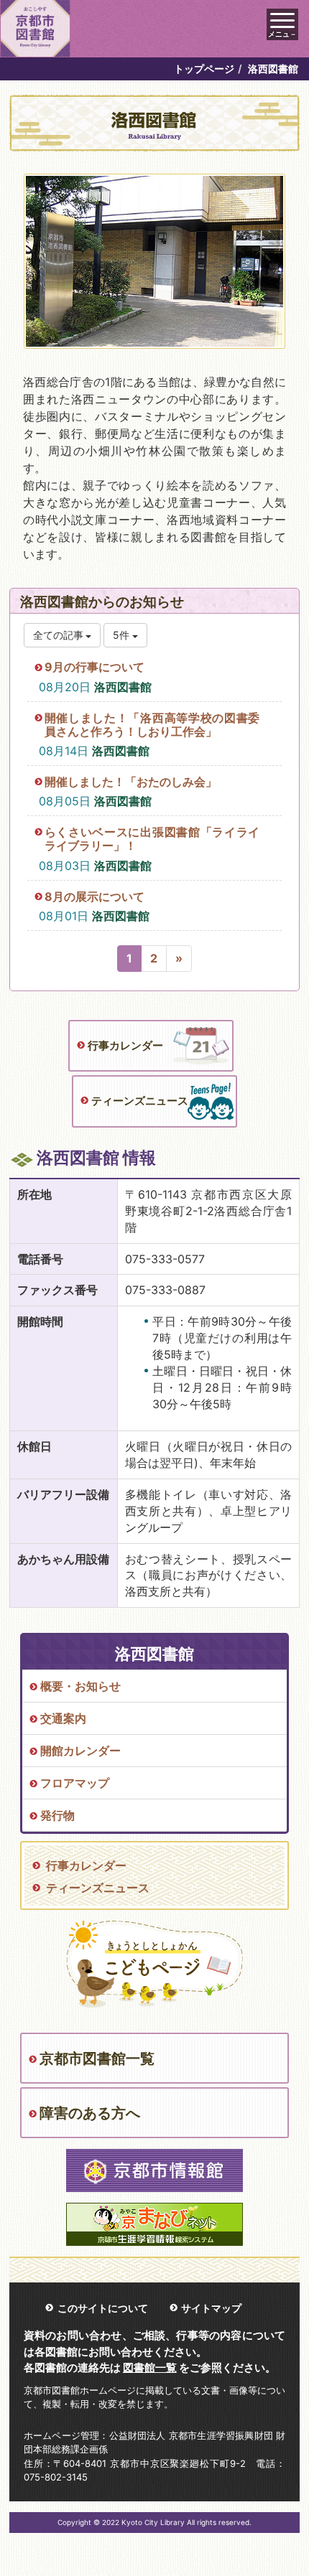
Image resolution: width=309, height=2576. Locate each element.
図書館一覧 (150, 2367)
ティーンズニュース (140, 1101)
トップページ (204, 69)
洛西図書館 (123, 687)
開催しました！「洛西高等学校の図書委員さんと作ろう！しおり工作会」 (152, 725)
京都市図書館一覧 (97, 2059)
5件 (123, 635)
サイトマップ (211, 2308)
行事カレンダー (125, 1045)
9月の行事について (94, 667)
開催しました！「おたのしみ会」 (131, 782)
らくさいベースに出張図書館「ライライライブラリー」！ (152, 839)
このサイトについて (103, 2308)
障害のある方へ (90, 2113)
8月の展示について (94, 896)
